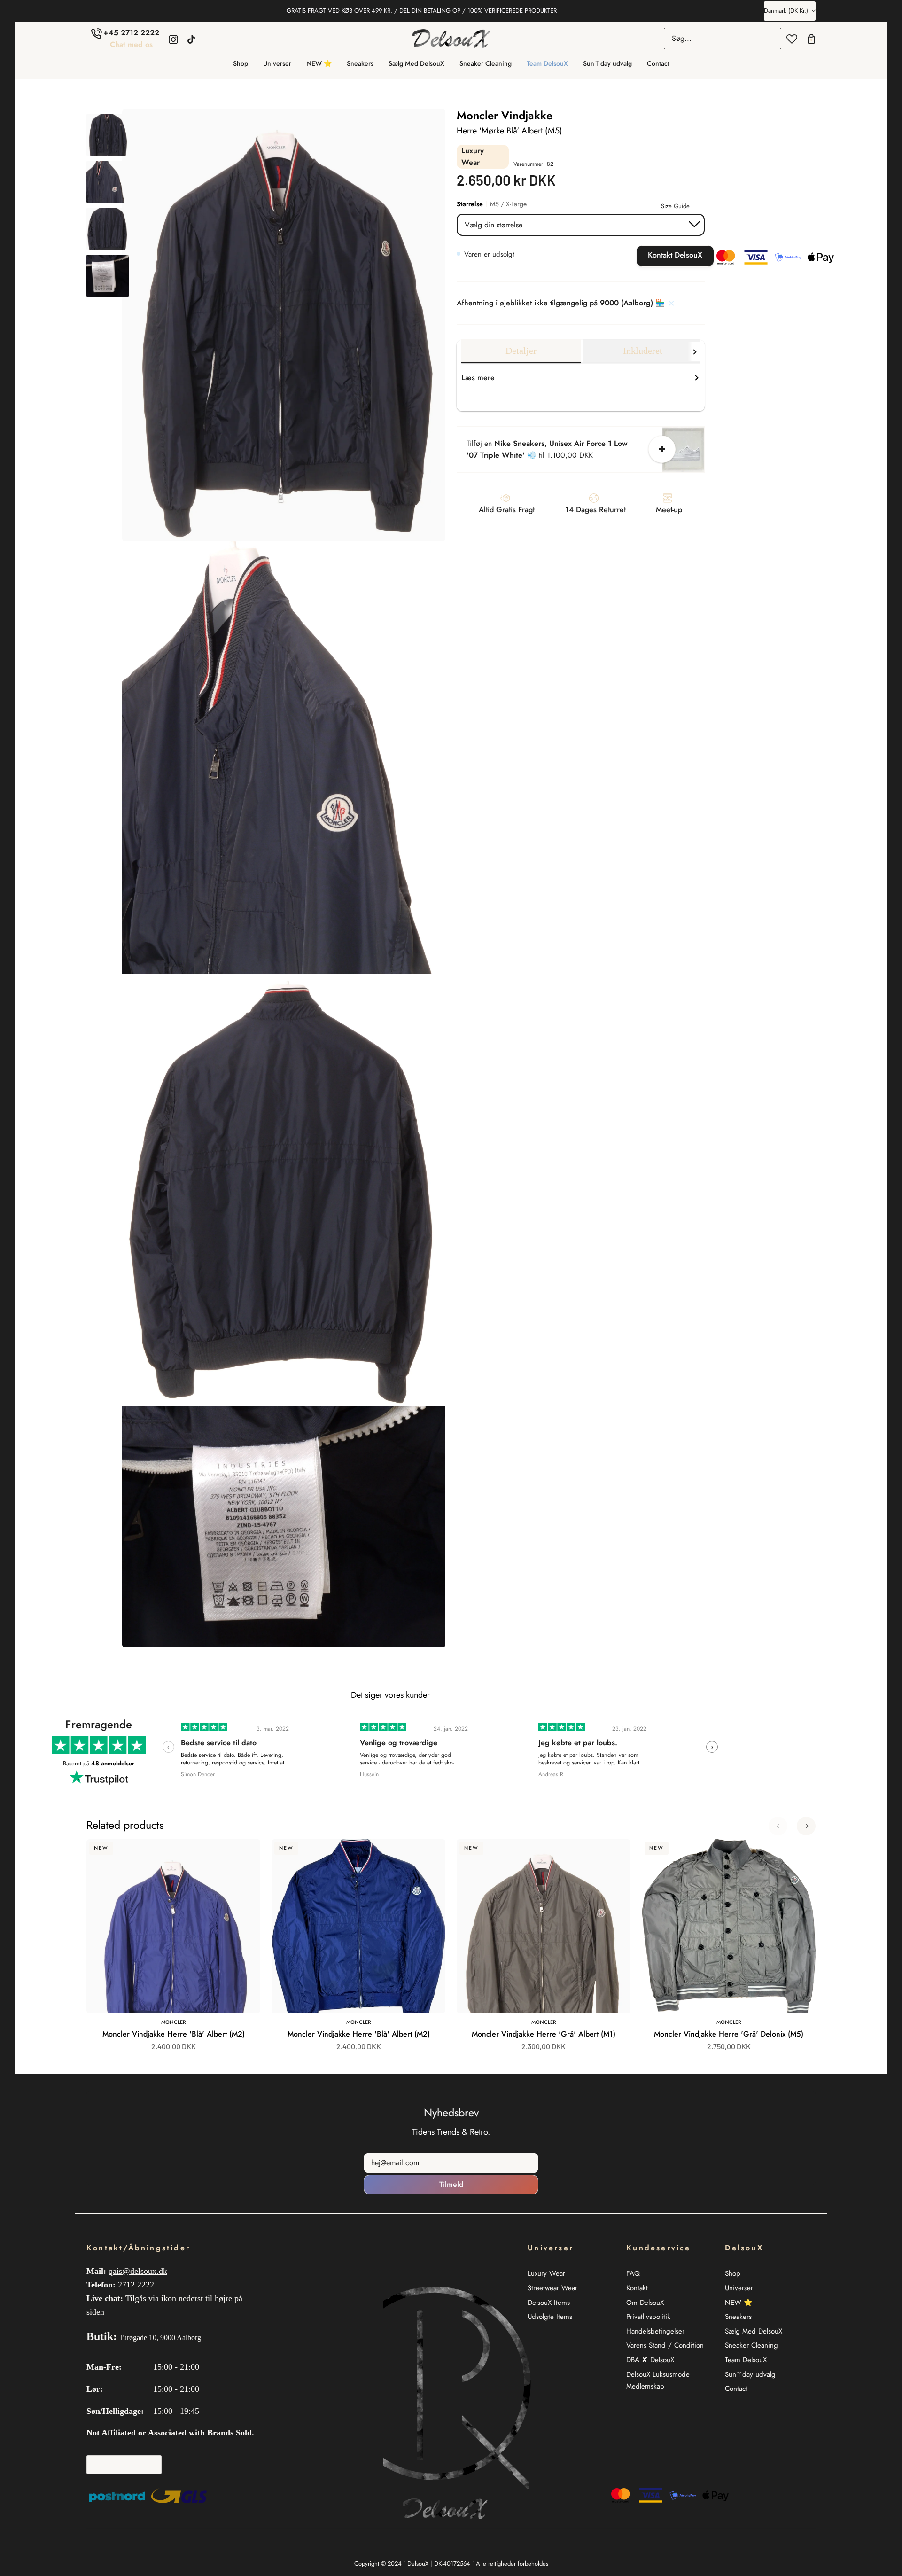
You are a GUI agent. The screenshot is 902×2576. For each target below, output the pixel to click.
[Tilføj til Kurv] (662, 449)
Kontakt (637, 2288)
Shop (733, 2273)
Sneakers (738, 2317)
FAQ (633, 2273)
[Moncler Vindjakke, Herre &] (108, 135)
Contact (736, 2389)
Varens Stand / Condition (665, 2345)
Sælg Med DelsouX (754, 2331)
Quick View (227, 1992)
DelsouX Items (549, 2303)
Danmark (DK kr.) (786, 11)
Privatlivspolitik (648, 2317)
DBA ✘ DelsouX (650, 2360)
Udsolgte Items (550, 2317)
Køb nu (604, 256)
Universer (739, 2288)
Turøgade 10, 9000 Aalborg (160, 2338)
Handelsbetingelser (655, 2331)
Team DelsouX (746, 2360)
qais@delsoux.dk (138, 2271)
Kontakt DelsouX (675, 255)
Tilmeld (451, 2184)
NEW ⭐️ (739, 2303)
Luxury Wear (546, 2273)
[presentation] (168, 1747)
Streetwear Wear (552, 2288)
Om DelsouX (645, 2303)
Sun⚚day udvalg (750, 2374)
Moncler (174, 2022)
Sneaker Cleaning (751, 2345)
